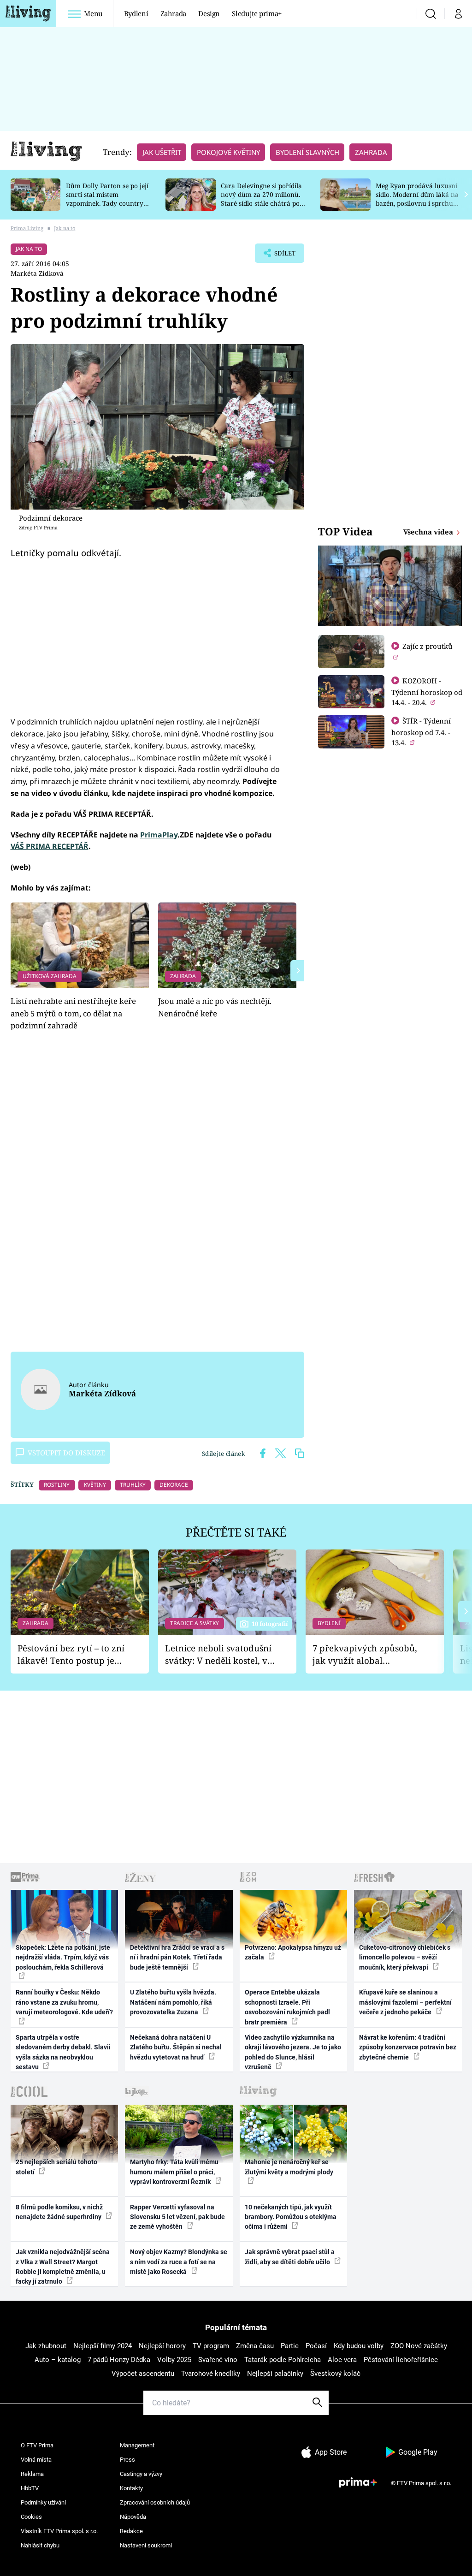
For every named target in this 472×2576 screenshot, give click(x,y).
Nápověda (133, 2517)
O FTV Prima (37, 2445)
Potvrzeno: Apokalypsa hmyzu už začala (293, 1952)
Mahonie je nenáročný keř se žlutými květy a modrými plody (289, 2167)
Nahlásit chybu (40, 2545)
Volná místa (36, 2460)
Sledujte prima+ (257, 13)
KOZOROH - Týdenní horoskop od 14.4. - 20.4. (427, 691)
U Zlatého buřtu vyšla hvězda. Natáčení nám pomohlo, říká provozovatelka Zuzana (173, 2002)
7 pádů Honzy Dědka (119, 2360)
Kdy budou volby (359, 2346)
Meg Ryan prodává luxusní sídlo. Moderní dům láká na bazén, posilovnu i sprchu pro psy (417, 199)
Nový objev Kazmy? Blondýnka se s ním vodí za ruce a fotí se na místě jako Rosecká (179, 2262)
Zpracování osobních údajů (155, 2502)
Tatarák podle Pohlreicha (283, 2360)
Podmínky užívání (43, 2502)
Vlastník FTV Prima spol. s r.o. (59, 2531)
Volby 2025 (174, 2360)
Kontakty (131, 2488)
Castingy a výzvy (141, 2474)
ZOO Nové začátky (419, 2346)
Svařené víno (218, 2360)
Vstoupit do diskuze (66, 1453)
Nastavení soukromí (146, 2545)
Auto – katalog (58, 2360)
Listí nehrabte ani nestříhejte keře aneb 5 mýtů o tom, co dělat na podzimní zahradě (73, 1013)
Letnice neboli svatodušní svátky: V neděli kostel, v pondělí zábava (218, 1654)
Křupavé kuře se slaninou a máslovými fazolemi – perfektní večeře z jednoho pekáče (405, 2002)
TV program (211, 2346)
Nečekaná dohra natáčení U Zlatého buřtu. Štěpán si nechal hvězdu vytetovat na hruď (176, 2047)
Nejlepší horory (162, 2346)
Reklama (32, 2474)
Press (127, 2460)
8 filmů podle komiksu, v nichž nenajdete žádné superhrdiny (59, 2212)
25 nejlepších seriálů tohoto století (56, 2167)
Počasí (316, 2346)
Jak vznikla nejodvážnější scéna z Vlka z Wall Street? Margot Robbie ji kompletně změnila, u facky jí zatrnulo (63, 2267)
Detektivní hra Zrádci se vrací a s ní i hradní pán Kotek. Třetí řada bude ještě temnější (177, 1957)
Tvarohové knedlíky (211, 2374)
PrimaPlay (159, 835)
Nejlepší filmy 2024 (103, 2346)
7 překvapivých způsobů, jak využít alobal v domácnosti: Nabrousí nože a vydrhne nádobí (365, 1654)
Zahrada (174, 13)
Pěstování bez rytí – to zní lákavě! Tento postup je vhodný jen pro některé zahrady (71, 1654)
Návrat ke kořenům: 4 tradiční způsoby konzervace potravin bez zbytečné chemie (408, 2047)
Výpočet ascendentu (143, 2374)
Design (209, 13)
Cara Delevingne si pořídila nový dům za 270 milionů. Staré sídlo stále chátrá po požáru (261, 199)
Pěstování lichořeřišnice (401, 2360)
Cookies (31, 2517)
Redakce (131, 2531)
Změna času (255, 2346)
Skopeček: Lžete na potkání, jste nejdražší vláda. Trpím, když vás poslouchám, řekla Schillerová (63, 1957)
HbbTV (30, 2488)
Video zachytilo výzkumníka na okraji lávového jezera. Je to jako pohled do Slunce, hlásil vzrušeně (293, 2052)
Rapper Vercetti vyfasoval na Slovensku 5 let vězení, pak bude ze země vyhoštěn (177, 2217)
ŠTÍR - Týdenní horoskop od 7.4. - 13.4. (421, 732)
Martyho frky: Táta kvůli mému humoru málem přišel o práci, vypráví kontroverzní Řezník (174, 2172)
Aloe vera (342, 2360)
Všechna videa (429, 532)
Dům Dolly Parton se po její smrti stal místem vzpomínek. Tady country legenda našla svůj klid (107, 199)
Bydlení (136, 13)
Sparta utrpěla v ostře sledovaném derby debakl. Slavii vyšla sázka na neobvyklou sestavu (63, 2052)
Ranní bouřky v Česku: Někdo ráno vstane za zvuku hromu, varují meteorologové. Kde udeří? (64, 2002)
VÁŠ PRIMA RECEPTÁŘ (50, 846)
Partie (290, 2346)
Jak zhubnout (46, 2346)
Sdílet (280, 256)
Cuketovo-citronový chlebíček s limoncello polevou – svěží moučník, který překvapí (405, 1957)
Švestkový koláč (335, 2374)
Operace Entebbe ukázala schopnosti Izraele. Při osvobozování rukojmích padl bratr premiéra (287, 2007)
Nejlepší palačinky (275, 2374)
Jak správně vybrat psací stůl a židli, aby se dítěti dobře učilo (290, 2257)
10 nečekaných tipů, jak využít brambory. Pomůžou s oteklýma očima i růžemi (291, 2217)
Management (137, 2445)
